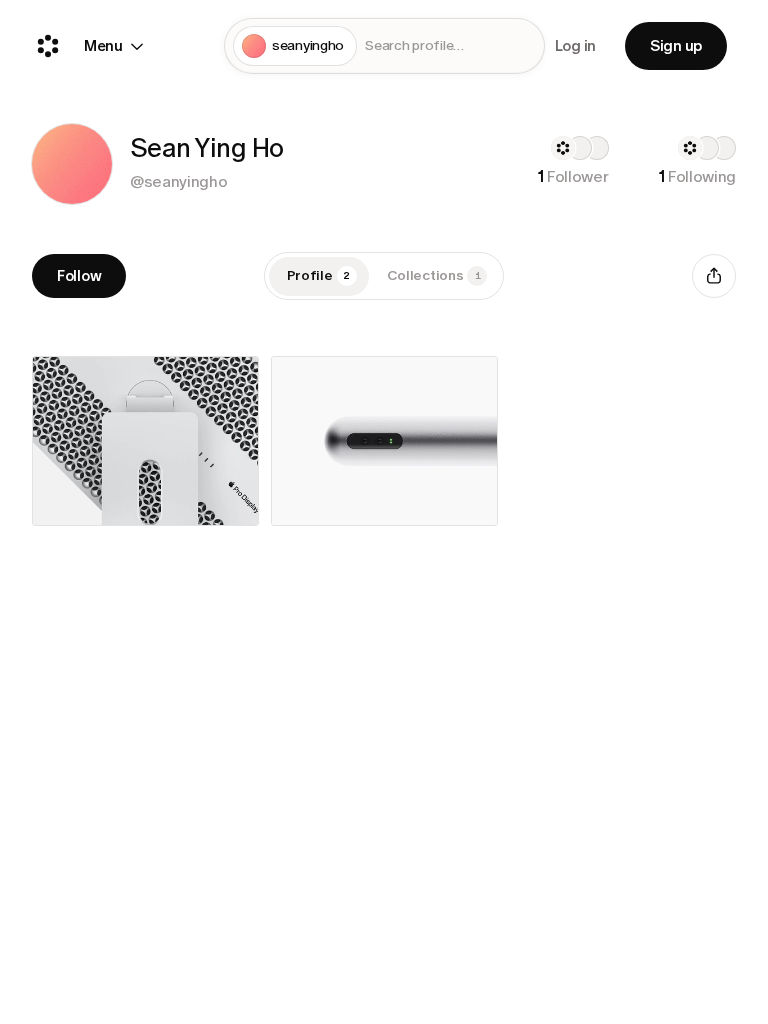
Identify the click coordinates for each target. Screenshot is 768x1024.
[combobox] (450, 46)
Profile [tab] (319, 275)
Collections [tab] (434, 275)
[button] (72, 164)
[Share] (714, 276)
